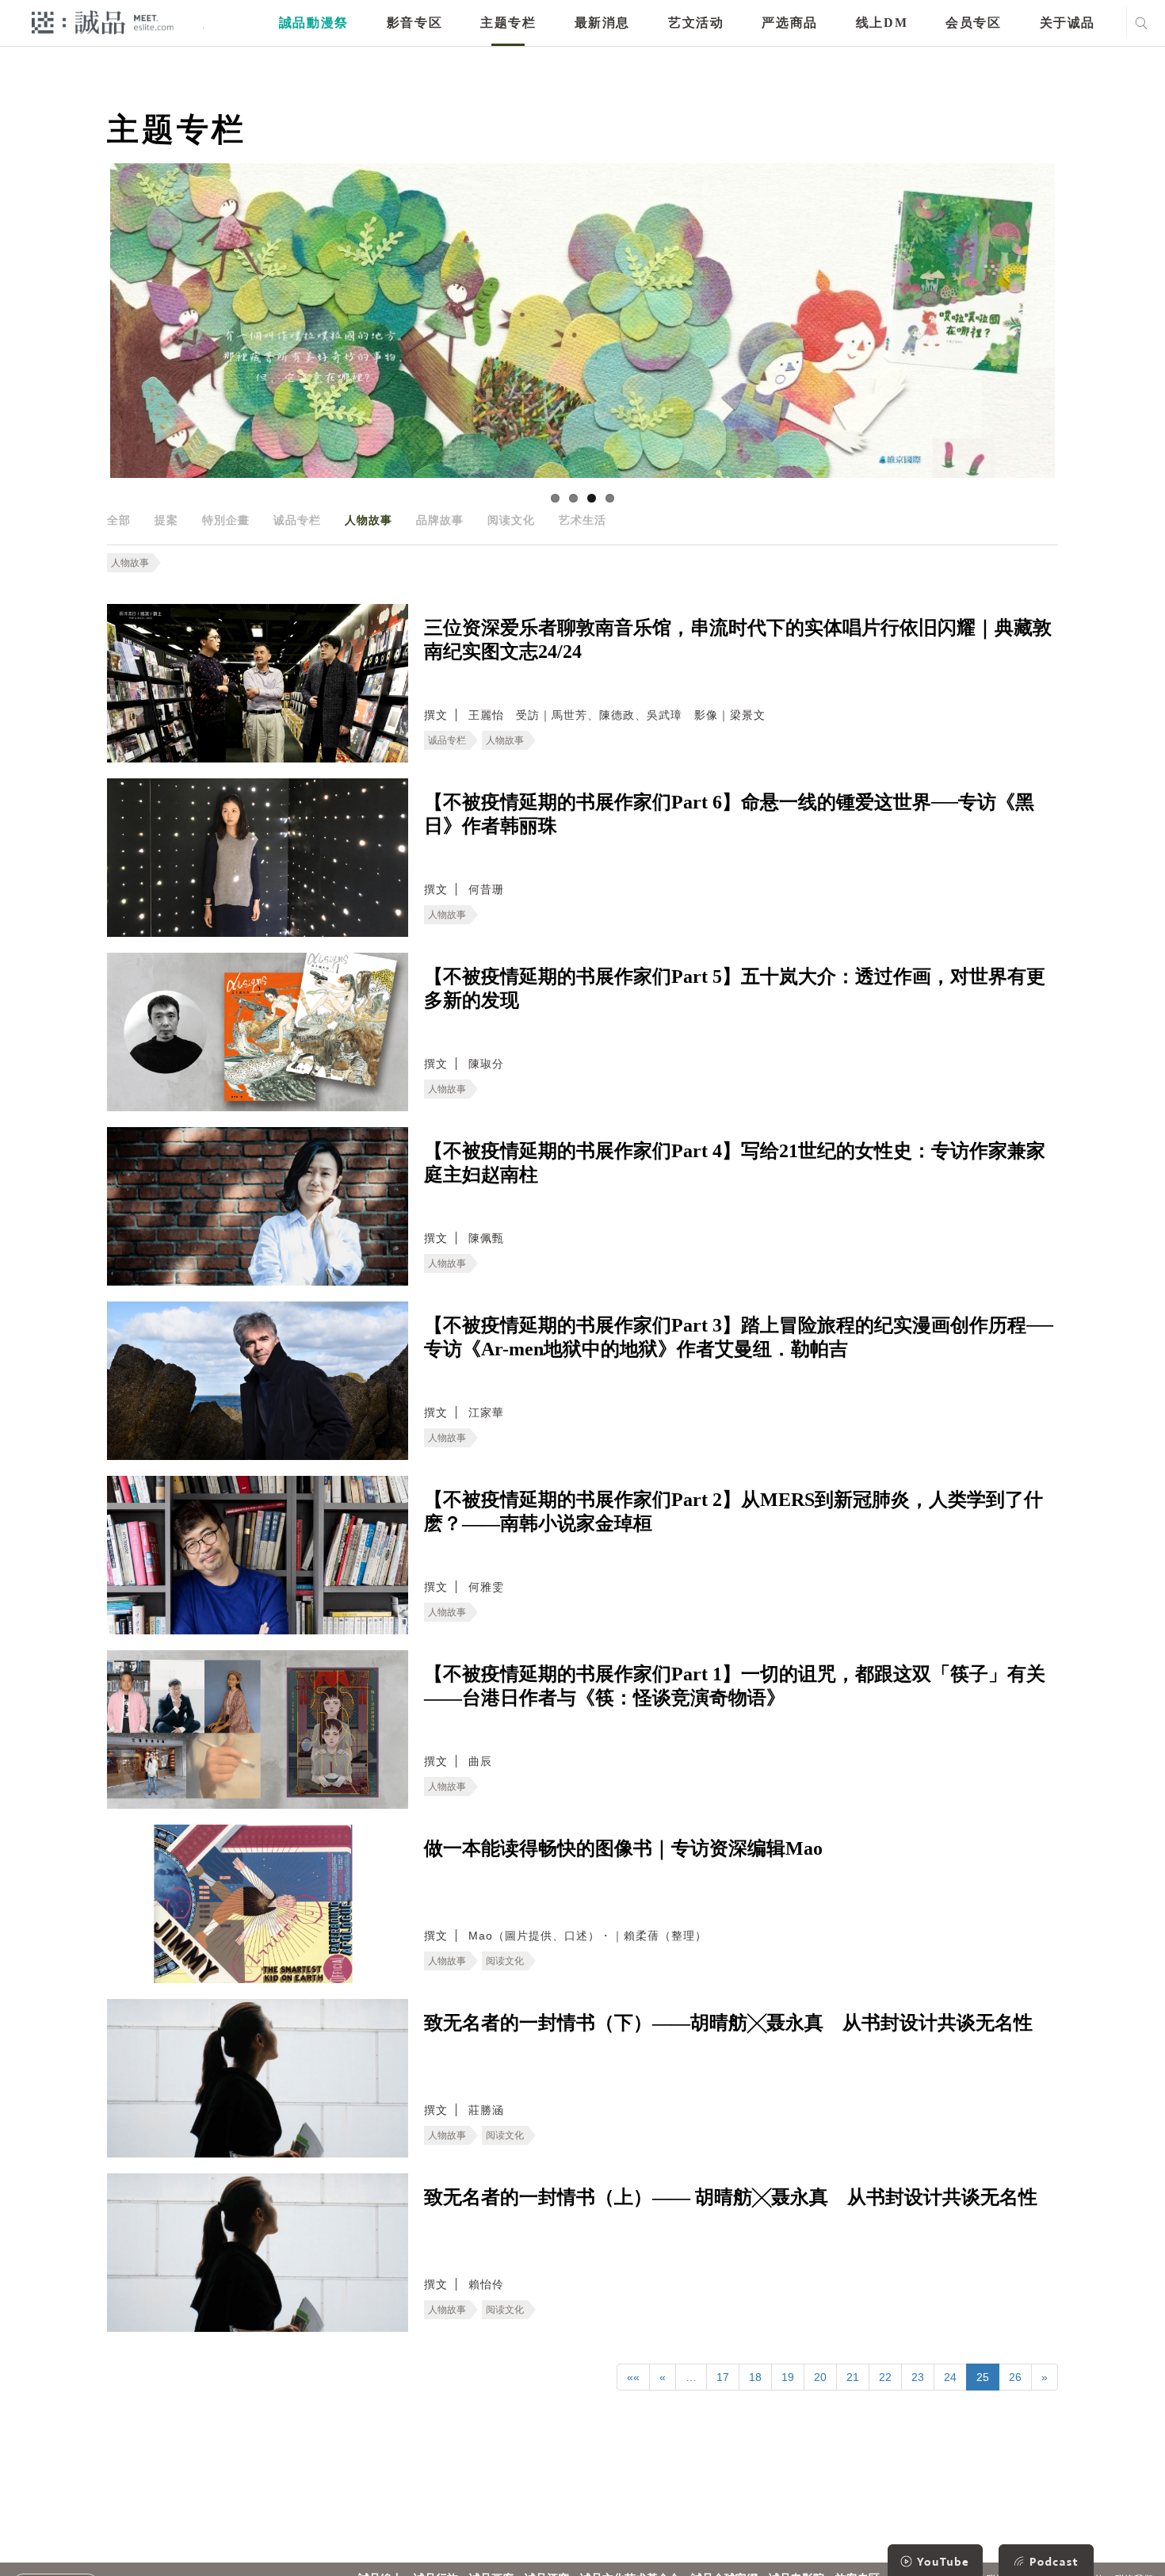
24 (950, 2377)
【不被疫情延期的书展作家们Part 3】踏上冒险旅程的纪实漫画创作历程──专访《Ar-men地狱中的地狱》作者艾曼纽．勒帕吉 (739, 1337)
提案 (166, 520)
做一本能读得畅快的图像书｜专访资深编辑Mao (623, 1848)
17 (723, 2377)
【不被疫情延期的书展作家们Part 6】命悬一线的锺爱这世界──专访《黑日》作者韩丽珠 (729, 814)
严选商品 (789, 23)
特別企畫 (226, 520)
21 (853, 2377)
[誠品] (103, 22)
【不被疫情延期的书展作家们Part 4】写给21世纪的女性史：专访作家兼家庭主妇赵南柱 (735, 1163)
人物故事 (369, 520)
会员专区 (973, 23)
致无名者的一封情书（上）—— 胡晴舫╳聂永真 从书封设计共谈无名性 (731, 2197)
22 (885, 2377)
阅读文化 (511, 520)
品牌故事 (440, 520)
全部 (119, 520)
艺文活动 (696, 23)
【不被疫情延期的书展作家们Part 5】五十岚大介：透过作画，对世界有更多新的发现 (735, 988)
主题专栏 (508, 23)
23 (918, 2377)
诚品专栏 (297, 520)
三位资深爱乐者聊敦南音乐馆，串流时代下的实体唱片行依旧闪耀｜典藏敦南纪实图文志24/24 (738, 640)
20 (820, 2377)
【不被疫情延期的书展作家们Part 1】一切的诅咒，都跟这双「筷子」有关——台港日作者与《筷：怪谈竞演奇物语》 (735, 1686)
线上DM (882, 23)
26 (1015, 2377)
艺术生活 (582, 520)
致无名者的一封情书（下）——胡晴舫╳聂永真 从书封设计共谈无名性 (728, 2023)
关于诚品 (1068, 23)
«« (633, 2377)
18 (755, 2377)
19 (788, 2377)
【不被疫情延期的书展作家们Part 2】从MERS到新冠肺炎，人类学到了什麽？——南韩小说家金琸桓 (733, 1512)
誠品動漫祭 (314, 23)
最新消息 (602, 23)
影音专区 (414, 23)
